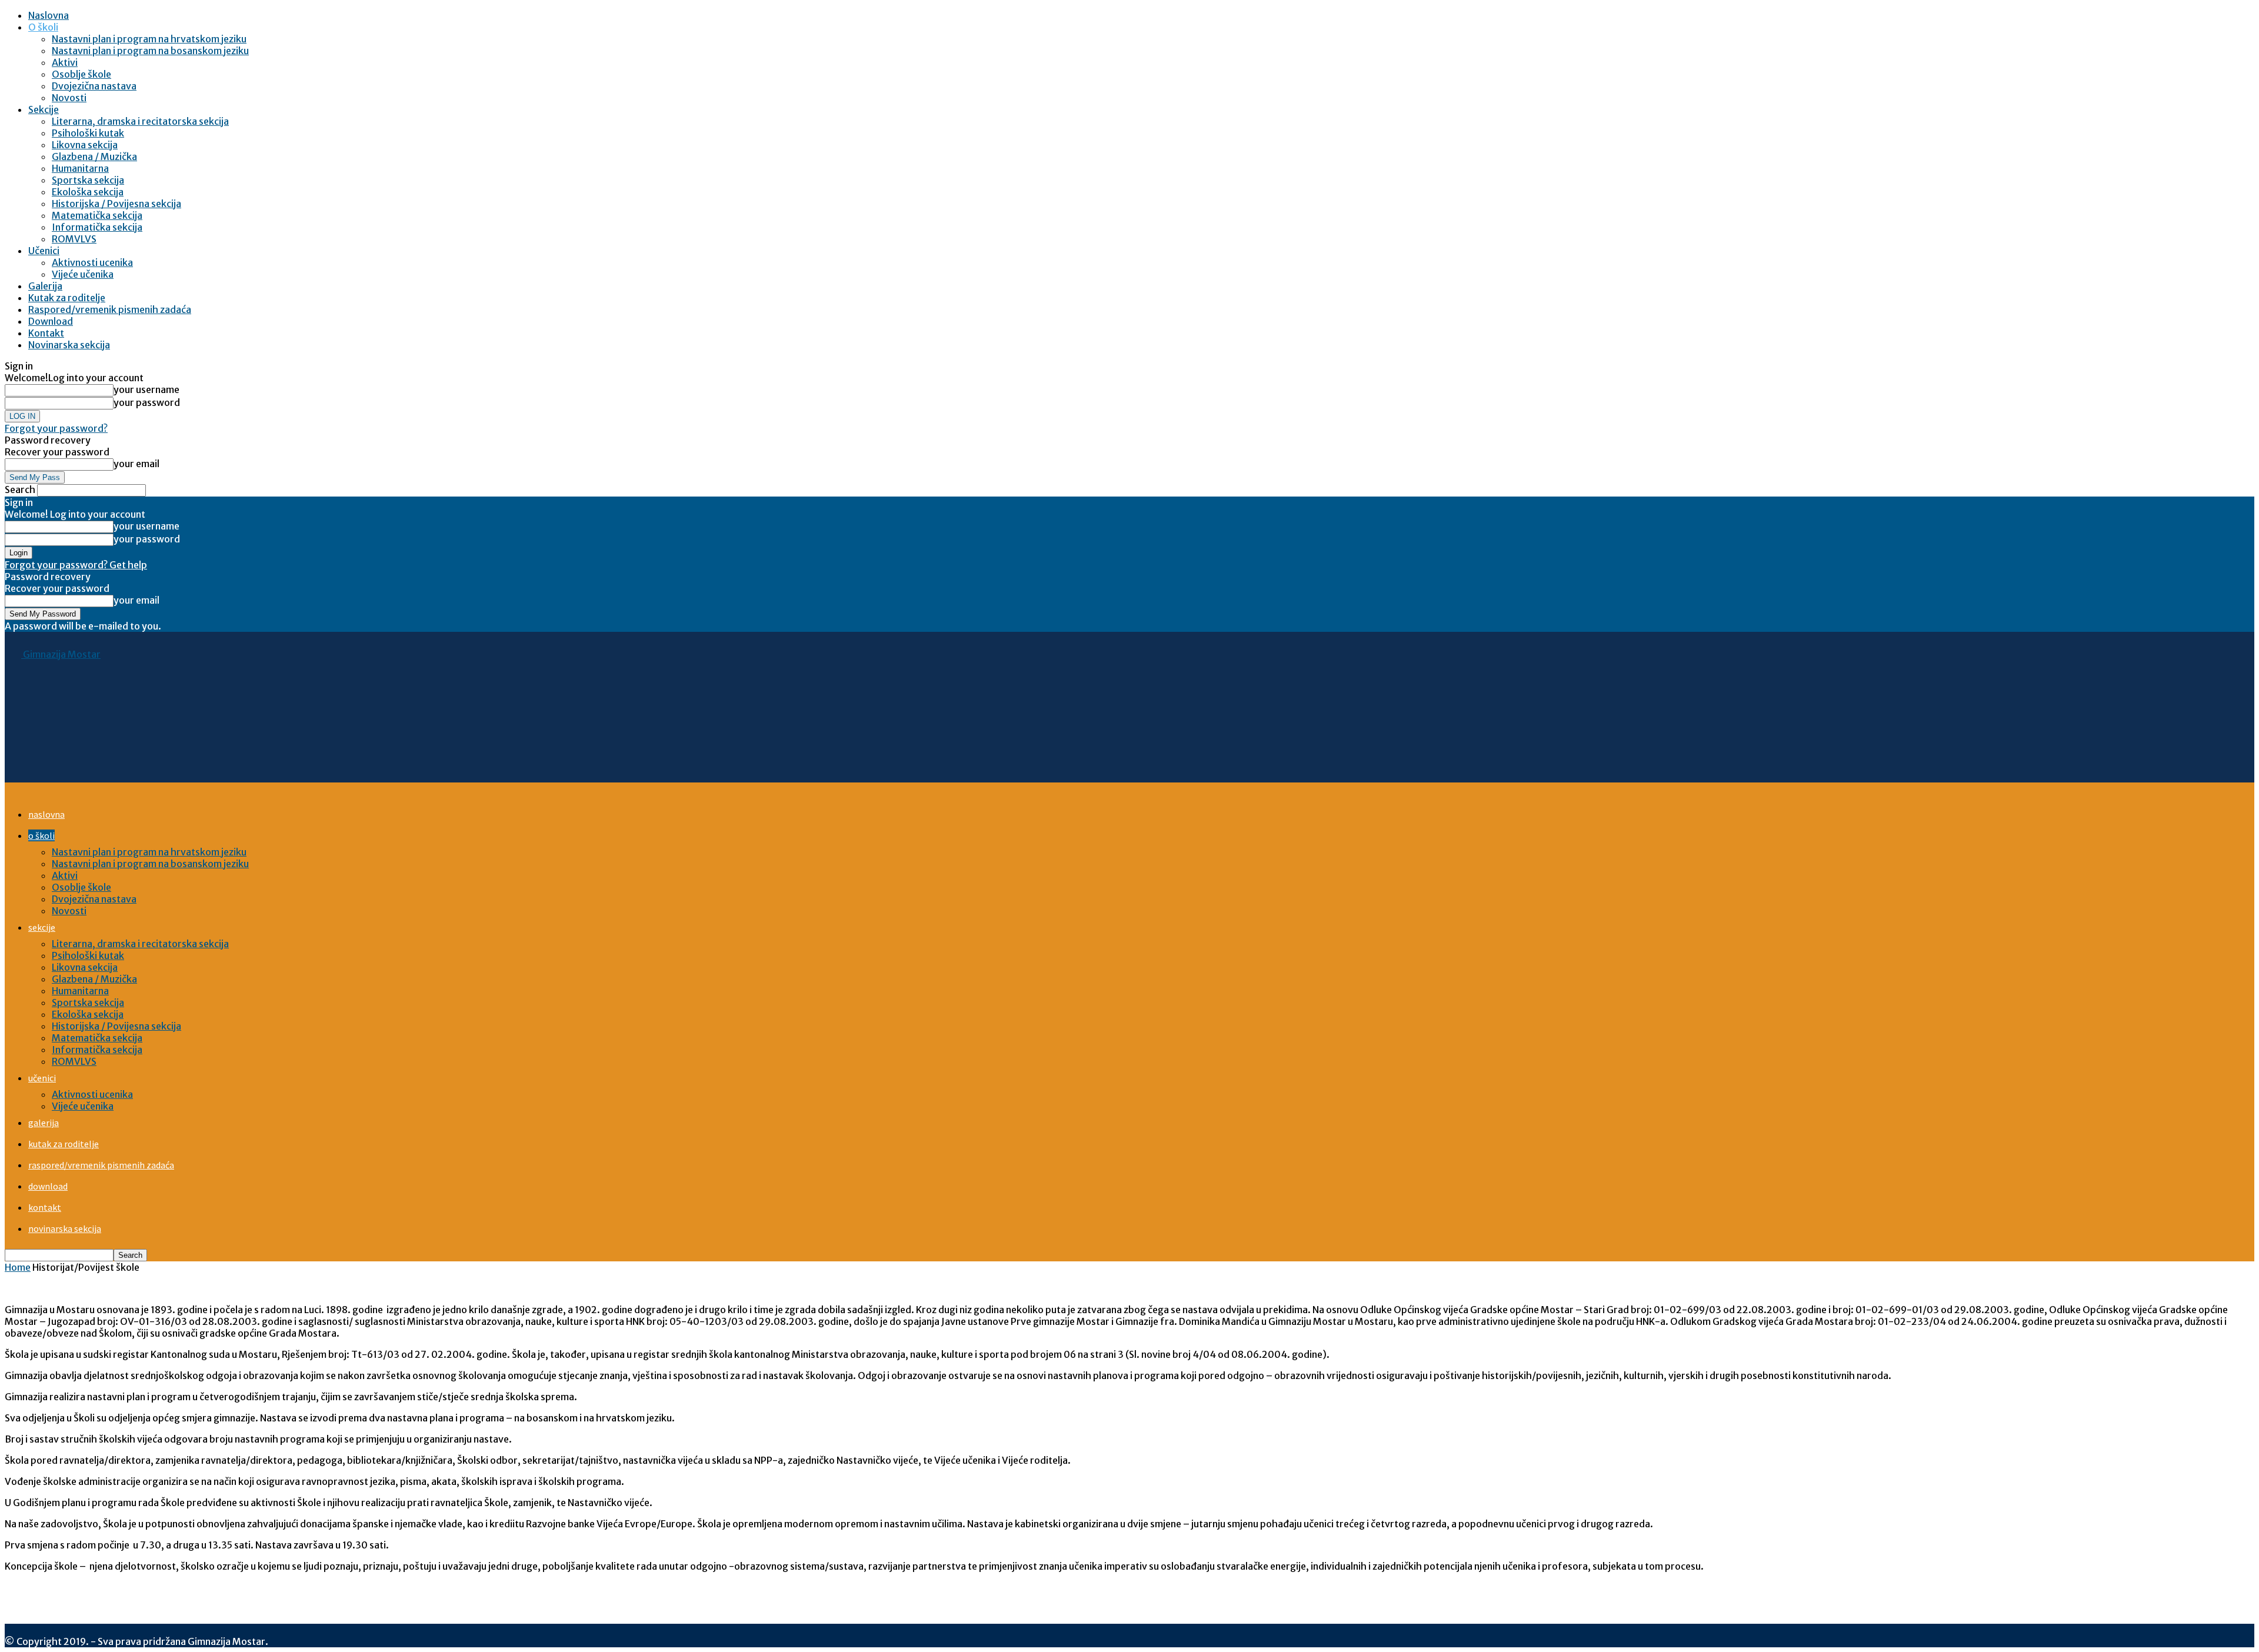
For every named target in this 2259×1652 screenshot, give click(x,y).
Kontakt (46, 333)
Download (51, 321)
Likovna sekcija (85, 145)
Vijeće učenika (83, 274)
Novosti (69, 98)
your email (136, 464)
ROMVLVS (74, 239)
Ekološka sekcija (88, 192)
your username (146, 389)
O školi (43, 27)
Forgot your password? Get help (76, 565)
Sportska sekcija (88, 180)
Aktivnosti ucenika (92, 262)
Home (18, 1267)
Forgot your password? (56, 428)
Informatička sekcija (97, 227)
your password (147, 402)
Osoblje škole (81, 74)
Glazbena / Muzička (94, 156)
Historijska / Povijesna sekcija (116, 204)
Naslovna (49, 15)
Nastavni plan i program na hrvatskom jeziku (149, 39)
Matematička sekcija (97, 215)
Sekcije (44, 109)
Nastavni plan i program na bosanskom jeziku (150, 51)
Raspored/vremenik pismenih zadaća (110, 309)
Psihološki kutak (88, 133)
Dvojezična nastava (94, 86)
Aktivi (65, 62)
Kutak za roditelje (67, 298)
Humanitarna (80, 168)
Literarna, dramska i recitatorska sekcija (140, 121)
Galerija (45, 286)
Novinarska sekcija (69, 345)
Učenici (44, 251)
